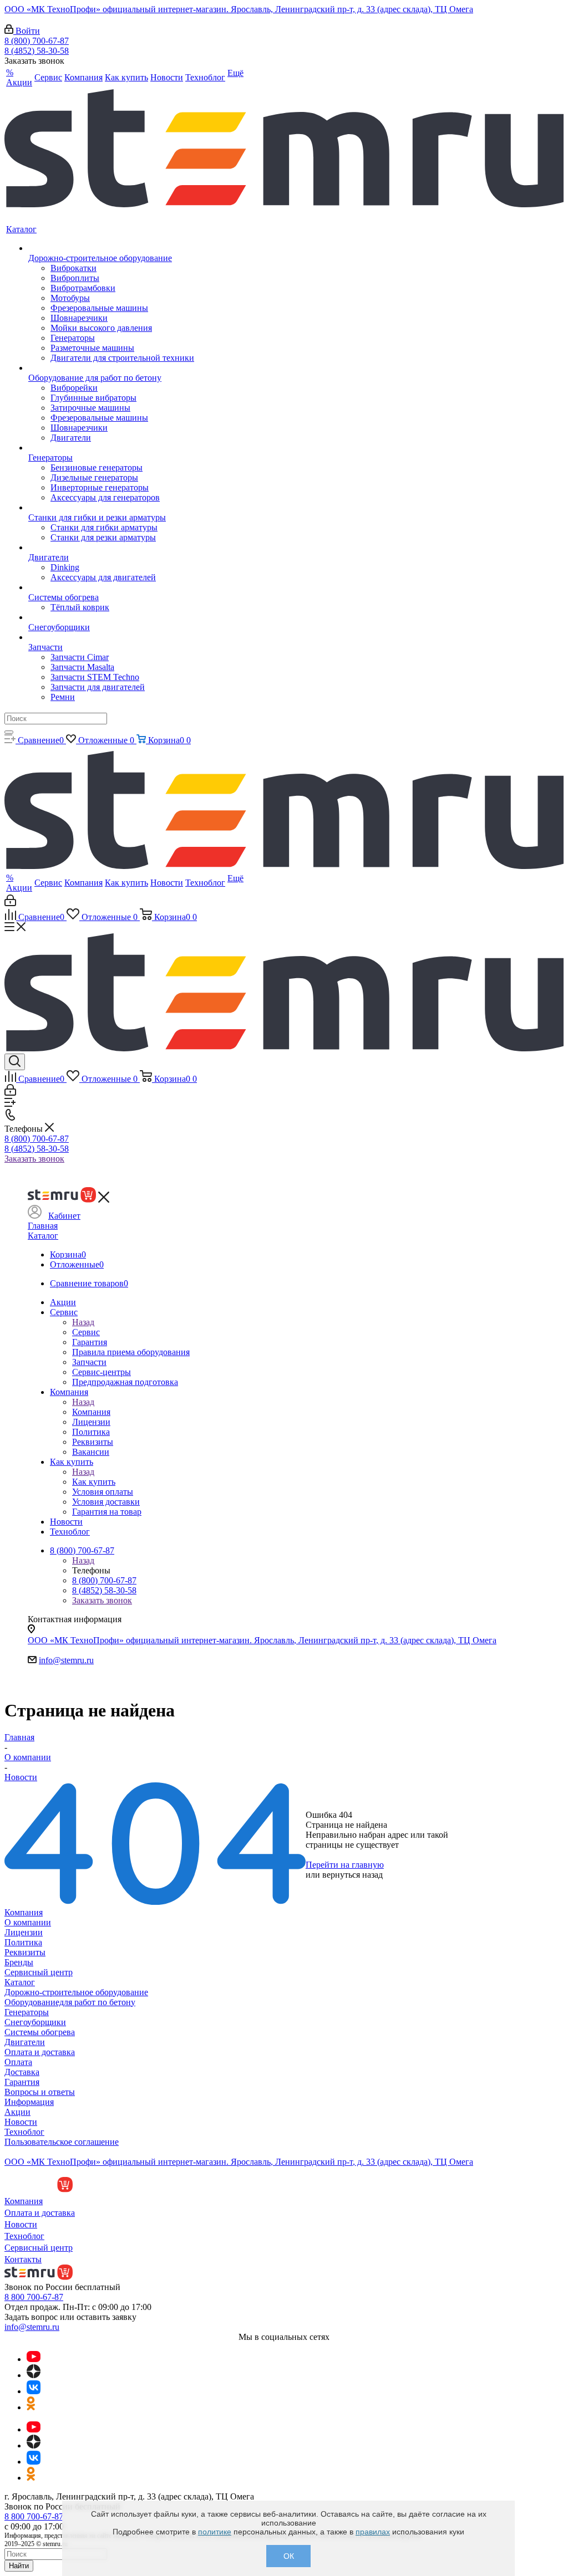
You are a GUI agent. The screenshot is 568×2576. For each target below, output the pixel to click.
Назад (83, 1322)
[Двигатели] (111, 548)
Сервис (86, 1332)
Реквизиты (25, 1952)
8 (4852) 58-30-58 (37, 51)
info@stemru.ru (66, 1660)
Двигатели (25, 2042)
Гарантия (22, 2082)
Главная (43, 1226)
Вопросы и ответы (40, 2092)
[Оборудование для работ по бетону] (111, 368)
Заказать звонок (34, 1159)
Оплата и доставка (40, 2052)
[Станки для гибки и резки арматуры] (111, 508)
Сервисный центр (39, 1972)
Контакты (23, 2259)
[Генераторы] (111, 448)
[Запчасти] (111, 637)
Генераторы (27, 2012)
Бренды (19, 1962)
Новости (21, 2122)
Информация (29, 2102)
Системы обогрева (40, 2032)
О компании (28, 1922)
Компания (91, 1412)
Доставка (22, 2072)
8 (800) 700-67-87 (37, 41)
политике (215, 2532)
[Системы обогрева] (111, 587)
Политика (23, 1942)
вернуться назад (353, 1875)
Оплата (18, 2062)
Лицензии (24, 1932)
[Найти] (9, 732)
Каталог (43, 1236)
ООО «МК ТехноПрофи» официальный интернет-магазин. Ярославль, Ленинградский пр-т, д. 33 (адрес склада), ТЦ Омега (239, 9)
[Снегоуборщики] (111, 617)
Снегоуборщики (35, 2022)
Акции (17, 2112)
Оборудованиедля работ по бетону (70, 2002)
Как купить (94, 1482)
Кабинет (64, 1216)
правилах (373, 2532)
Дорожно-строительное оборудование (76, 1992)
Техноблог (24, 2132)
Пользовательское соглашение (62, 2142)
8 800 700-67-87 (34, 2297)
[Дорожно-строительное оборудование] (111, 248)
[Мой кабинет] (10, 903)
